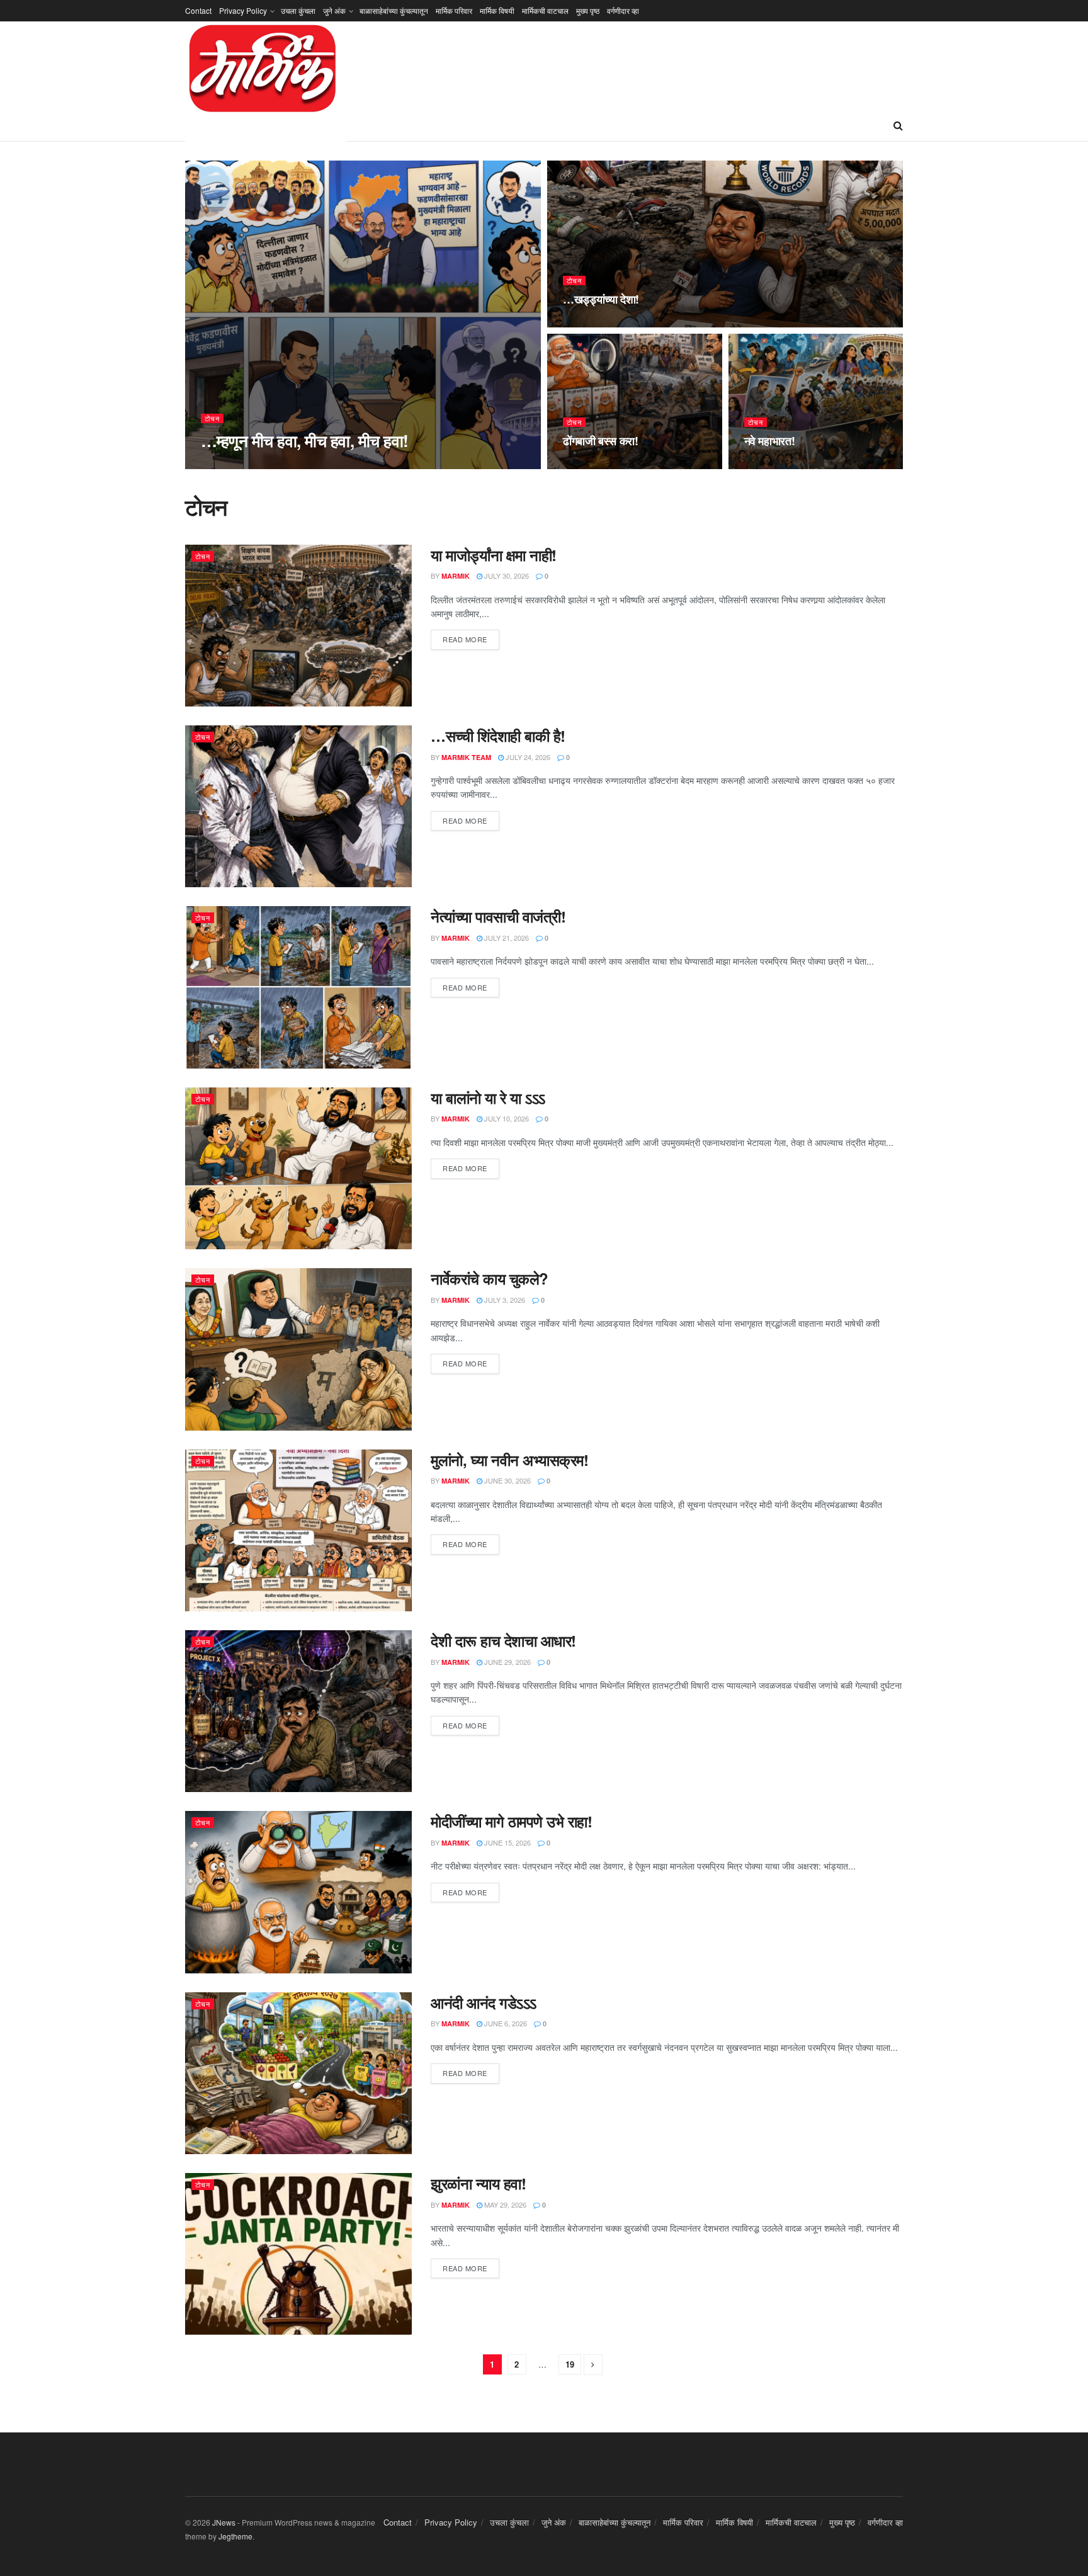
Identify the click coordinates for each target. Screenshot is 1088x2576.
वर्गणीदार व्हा (623, 10)
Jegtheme (235, 2536)
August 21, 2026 (598, 324)
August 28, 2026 (303, 465)
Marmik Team (236, 465)
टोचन (212, 418)
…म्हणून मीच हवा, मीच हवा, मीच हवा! (304, 440)
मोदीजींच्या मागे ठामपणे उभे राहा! (511, 1821)
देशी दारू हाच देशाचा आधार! (503, 1640)
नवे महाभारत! (770, 441)
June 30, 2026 (507, 1480)
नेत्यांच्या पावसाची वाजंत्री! (498, 916)
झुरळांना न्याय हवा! (478, 2183)
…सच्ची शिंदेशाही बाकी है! (498, 735)
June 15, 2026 (507, 1842)
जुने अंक (334, 10)
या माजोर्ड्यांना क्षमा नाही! (494, 555)
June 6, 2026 (505, 2023)
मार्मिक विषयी (497, 10)
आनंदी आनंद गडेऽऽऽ (484, 2002)
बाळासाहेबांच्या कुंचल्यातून (394, 10)
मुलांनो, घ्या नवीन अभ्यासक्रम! (509, 1460)
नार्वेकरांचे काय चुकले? (490, 1278)
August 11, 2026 (779, 465)
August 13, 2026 (598, 465)
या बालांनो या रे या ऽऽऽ (488, 1098)
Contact (198, 10)
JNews (224, 2522)
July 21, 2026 (506, 938)
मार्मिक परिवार (454, 10)
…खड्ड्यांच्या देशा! (601, 299)
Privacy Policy (243, 10)
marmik (456, 576)
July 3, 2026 (504, 1300)
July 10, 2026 (506, 1118)
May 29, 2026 (504, 2204)
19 (570, 2364)
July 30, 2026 (506, 576)
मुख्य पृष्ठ (588, 10)
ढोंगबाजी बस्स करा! (601, 441)
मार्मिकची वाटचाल (545, 10)
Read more (465, 639)
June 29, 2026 (507, 1662)
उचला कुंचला (298, 10)
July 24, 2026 (527, 757)
